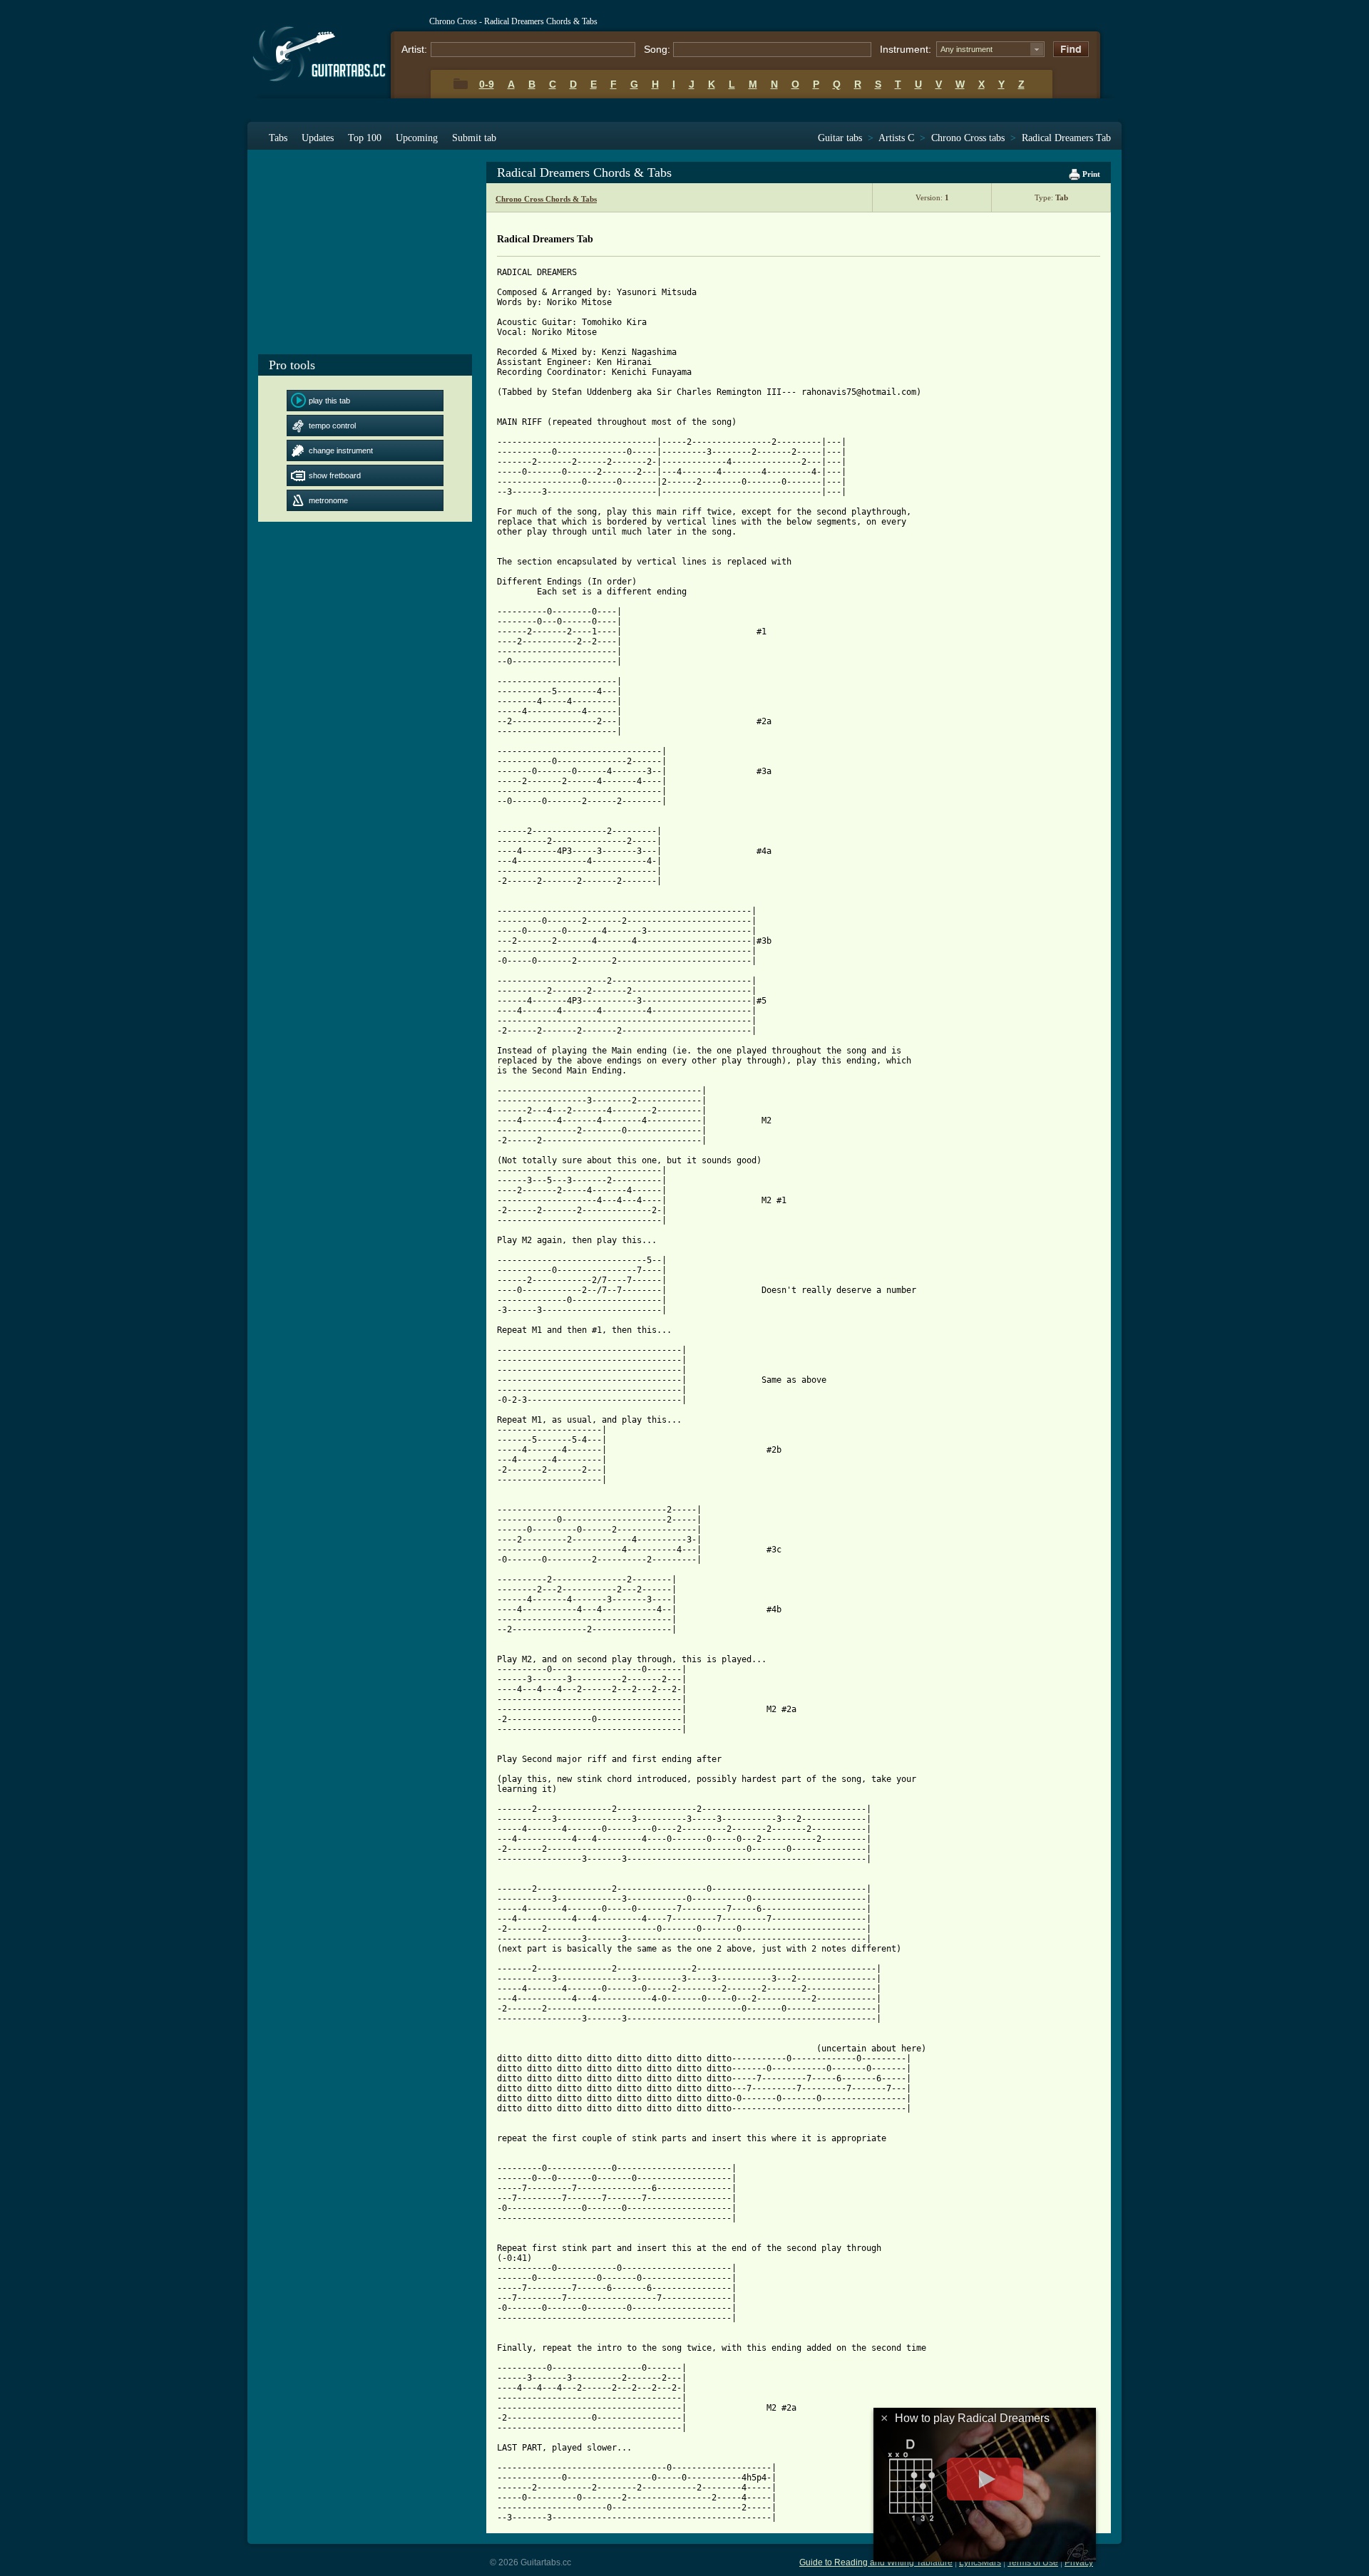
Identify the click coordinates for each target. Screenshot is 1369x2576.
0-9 (487, 84)
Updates (318, 138)
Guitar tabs (840, 138)
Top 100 (365, 138)
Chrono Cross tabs (968, 138)
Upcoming (417, 138)
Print (1090, 174)
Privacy (1079, 2562)
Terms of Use (1033, 2562)
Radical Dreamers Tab (1066, 138)
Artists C (896, 138)
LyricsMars (980, 2562)
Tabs (278, 138)
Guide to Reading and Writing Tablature (876, 2562)
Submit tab (474, 138)
